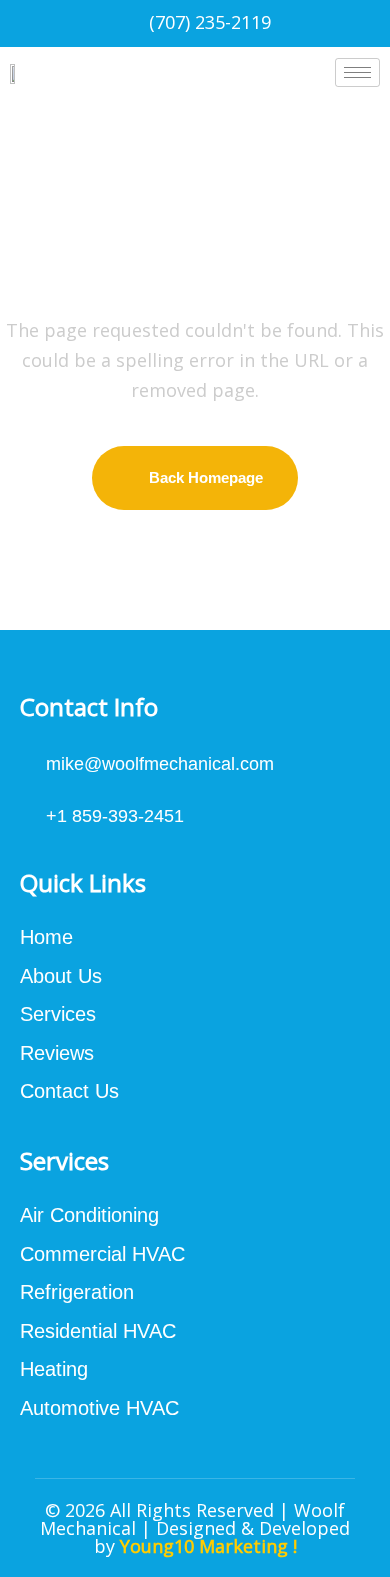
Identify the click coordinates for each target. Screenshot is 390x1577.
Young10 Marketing (204, 1546)
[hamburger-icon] (357, 72)
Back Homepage (206, 477)
